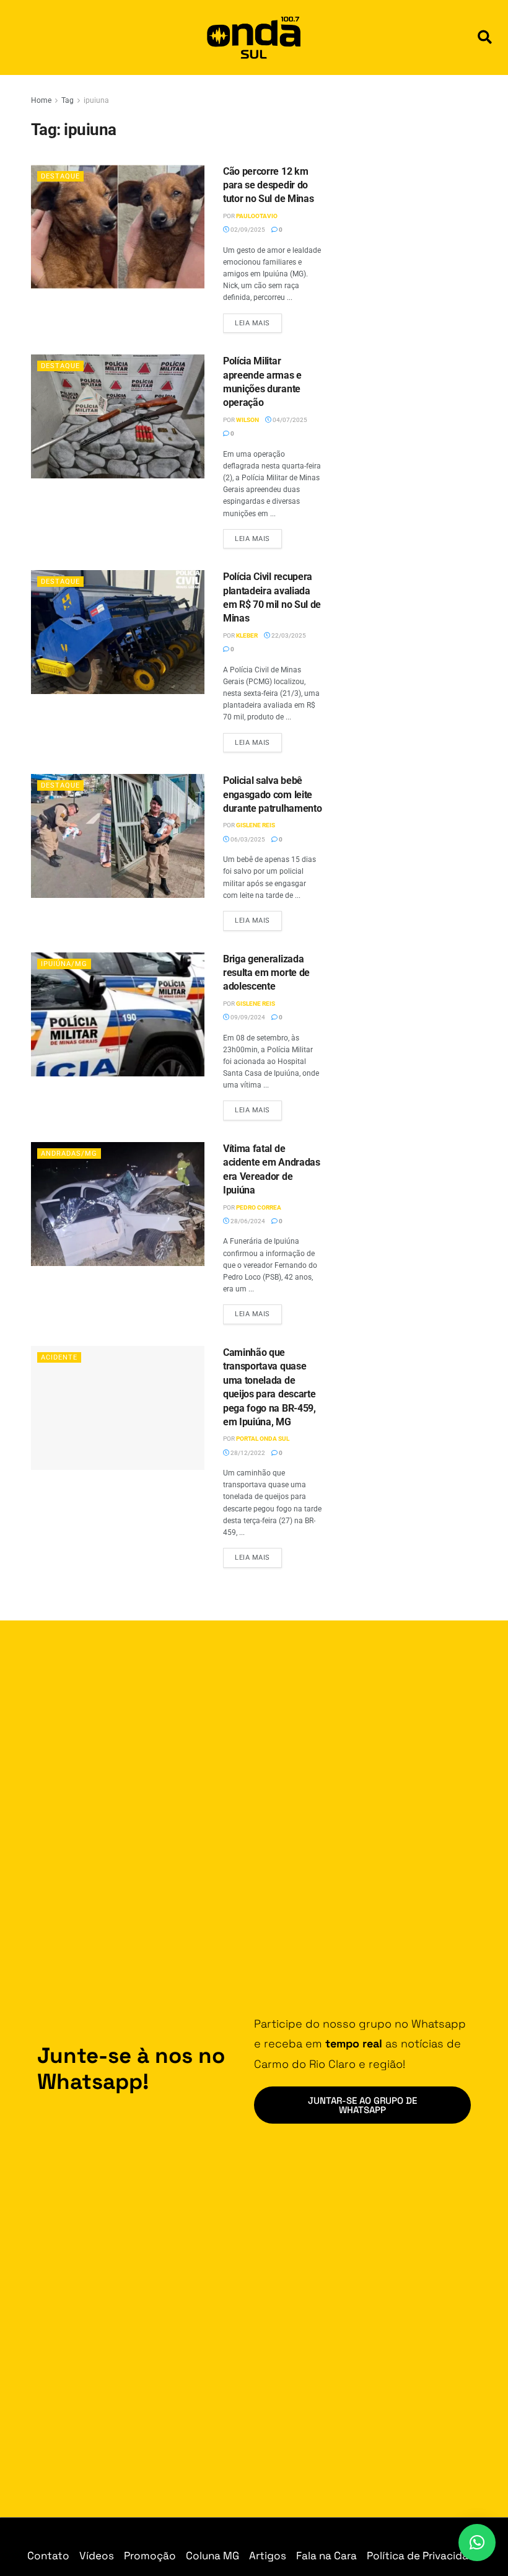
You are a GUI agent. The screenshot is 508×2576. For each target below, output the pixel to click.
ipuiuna (96, 100)
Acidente (59, 1357)
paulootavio (257, 216)
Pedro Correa (259, 1207)
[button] (485, 37)
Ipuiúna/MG (64, 964)
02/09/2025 (247, 230)
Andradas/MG (69, 1154)
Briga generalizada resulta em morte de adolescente (266, 973)
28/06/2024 (247, 1221)
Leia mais (258, 320)
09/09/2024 (247, 1017)
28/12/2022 (247, 1453)
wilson (247, 420)
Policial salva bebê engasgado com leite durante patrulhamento (272, 794)
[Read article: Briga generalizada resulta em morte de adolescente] (118, 1014)
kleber (247, 635)
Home (41, 100)
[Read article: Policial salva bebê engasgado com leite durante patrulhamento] (118, 836)
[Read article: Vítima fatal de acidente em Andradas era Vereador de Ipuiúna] (118, 1204)
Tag (68, 100)
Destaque (60, 176)
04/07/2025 (289, 420)
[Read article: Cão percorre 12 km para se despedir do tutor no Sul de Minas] (118, 227)
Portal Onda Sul (263, 1439)
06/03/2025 (247, 839)
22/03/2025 (288, 635)
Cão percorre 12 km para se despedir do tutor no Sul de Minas (268, 185)
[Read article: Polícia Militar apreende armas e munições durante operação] (118, 416)
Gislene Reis (256, 825)
